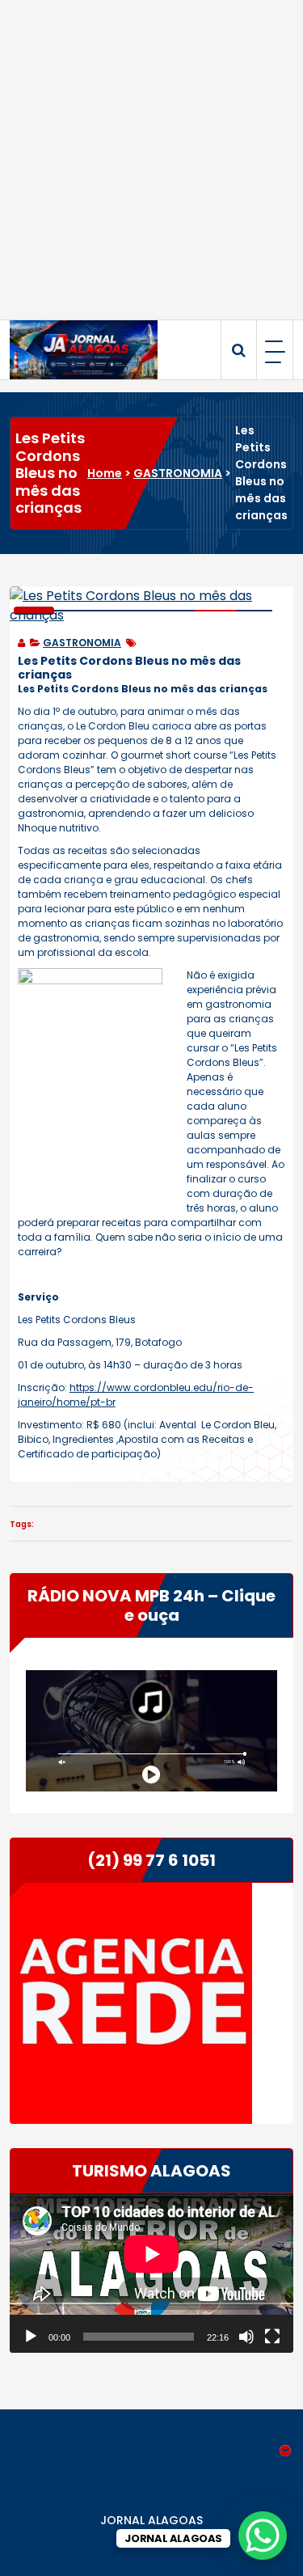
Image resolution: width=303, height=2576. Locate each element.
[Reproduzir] (31, 2337)
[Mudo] (246, 2337)
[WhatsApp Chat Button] (263, 2536)
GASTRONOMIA (178, 473)
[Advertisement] (151, 160)
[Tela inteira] (272, 2337)
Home (105, 473)
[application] (151, 2273)
